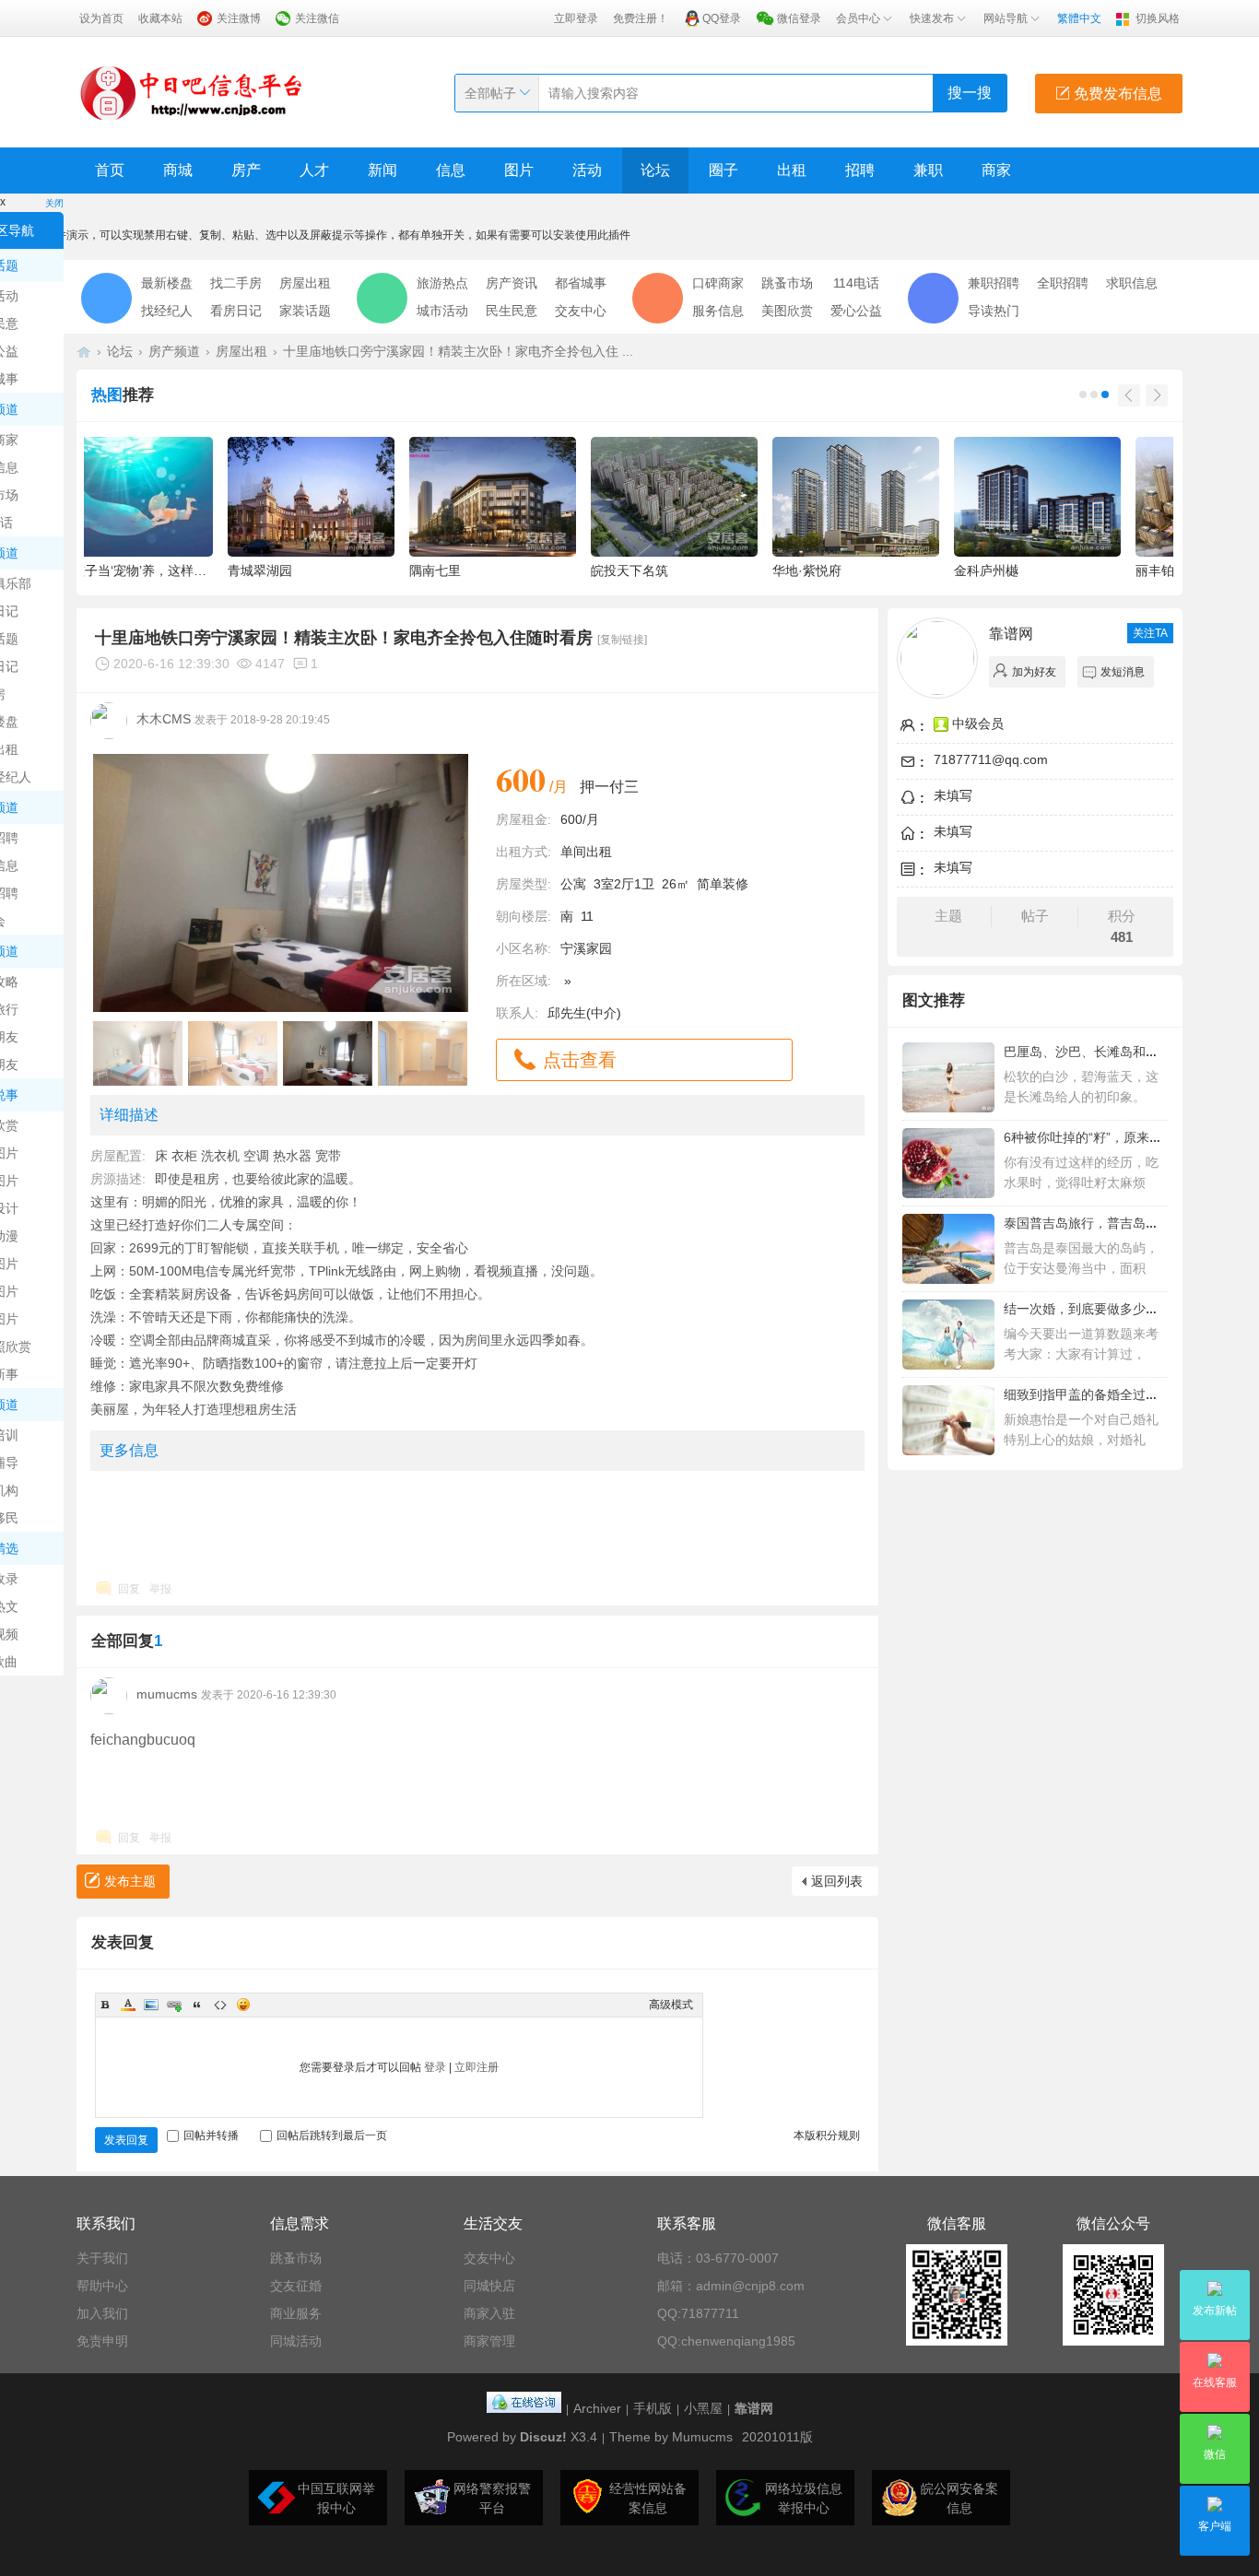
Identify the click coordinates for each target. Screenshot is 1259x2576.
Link (174, 2005)
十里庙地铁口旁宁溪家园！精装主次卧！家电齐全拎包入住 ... (458, 351)
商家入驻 (489, 2313)
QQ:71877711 (698, 2313)
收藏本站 (160, 18)
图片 (519, 170)
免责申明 (102, 2341)
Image (151, 2005)
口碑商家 (718, 283)
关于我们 (102, 2258)
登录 (435, 2067)
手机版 (653, 2408)
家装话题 (305, 311)
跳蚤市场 (787, 283)
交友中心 (581, 311)
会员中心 (858, 18)
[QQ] (524, 2408)
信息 (451, 170)
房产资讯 (512, 283)
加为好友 (1034, 672)
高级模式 (671, 2005)
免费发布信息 (1116, 94)
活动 (587, 170)
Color (128, 2005)
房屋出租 (305, 283)
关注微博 (239, 18)
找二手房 (236, 283)
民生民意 (512, 311)
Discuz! (543, 2437)
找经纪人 (167, 311)
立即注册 (477, 2067)
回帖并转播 (211, 2135)
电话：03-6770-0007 (718, 2258)
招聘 (860, 170)
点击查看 (580, 1060)
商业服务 (296, 2313)
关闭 (54, 203)
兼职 (928, 170)
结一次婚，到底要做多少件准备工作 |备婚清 (1130, 1309)
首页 (110, 170)
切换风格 (1158, 18)
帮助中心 (102, 2286)
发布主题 (130, 1881)
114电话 (856, 283)
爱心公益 (856, 311)
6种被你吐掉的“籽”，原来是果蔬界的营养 (1122, 1137)
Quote (197, 2005)
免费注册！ (641, 18)
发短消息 (1123, 672)
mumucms (167, 1694)
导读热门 (994, 311)
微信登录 (799, 18)
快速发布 (932, 18)
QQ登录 (722, 18)
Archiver (597, 2408)
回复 (129, 1589)
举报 (160, 1589)
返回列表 (837, 1881)
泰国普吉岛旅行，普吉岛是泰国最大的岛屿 (1126, 1223)
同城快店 (489, 2286)
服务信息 (718, 311)
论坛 (655, 170)
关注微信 (317, 18)
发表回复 (126, 2140)
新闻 (382, 170)
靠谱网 (1011, 634)
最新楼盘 (167, 283)
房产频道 (174, 351)
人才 (314, 170)
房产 (246, 170)
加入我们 (102, 2313)
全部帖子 (490, 93)
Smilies (243, 2005)
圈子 (724, 170)
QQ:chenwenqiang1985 (726, 2341)
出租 (792, 170)
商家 (996, 170)
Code (220, 2005)
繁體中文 (1079, 18)
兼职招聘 (994, 283)
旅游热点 (442, 283)
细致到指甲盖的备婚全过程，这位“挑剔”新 (1124, 1394)
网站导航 (1006, 18)
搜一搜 (970, 93)
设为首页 (101, 18)
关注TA (1150, 633)
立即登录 (576, 18)
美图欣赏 (787, 311)
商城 (178, 170)
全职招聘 (1063, 283)
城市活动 (442, 311)
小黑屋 (703, 2408)
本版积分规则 (827, 2135)
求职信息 (1132, 283)
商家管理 (489, 2341)
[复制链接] (622, 640)
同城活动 (296, 2341)
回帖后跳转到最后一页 (332, 2135)
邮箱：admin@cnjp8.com (731, 2286)
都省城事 (581, 283)
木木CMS (164, 719)
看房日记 (236, 311)
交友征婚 (296, 2286)
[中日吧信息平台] (192, 92)
